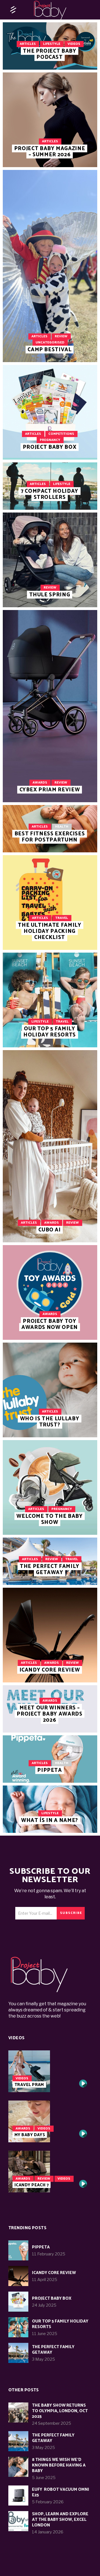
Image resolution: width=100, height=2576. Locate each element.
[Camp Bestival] (50, 266)
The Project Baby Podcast (50, 54)
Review (61, 336)
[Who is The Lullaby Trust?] (50, 1390)
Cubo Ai (50, 1230)
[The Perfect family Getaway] (18, 2353)
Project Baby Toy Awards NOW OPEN (50, 1324)
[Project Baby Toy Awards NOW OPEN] (50, 1292)
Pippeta (50, 1770)
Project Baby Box (50, 447)
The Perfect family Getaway (50, 1569)
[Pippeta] (18, 2250)
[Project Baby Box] (50, 412)
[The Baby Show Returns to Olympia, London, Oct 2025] (18, 2412)
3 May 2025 (43, 2359)
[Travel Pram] (50, 2071)
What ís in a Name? (50, 1820)
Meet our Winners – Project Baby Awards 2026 (50, 1714)
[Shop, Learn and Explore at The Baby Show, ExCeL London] (18, 2521)
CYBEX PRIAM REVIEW (50, 790)
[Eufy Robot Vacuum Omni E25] (18, 2495)
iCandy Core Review (50, 1670)
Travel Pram (29, 2085)
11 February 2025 (49, 2254)
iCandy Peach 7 (32, 2185)
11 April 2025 (45, 2280)
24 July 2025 (44, 2305)
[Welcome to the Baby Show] (50, 1487)
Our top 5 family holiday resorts (50, 1032)
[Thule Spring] (50, 560)
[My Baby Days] (50, 2121)
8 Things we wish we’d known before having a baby (59, 2465)
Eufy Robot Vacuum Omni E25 (61, 2492)
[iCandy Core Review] (50, 1635)
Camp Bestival (50, 350)
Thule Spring (50, 595)
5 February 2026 (48, 2502)
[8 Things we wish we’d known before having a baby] (18, 2467)
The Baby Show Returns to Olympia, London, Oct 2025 (60, 2411)
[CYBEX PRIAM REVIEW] (50, 706)
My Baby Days (30, 2135)
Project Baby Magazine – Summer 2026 (50, 152)
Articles (28, 44)
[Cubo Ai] (50, 1146)
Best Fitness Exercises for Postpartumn (50, 837)
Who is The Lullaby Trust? (50, 1422)
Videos (74, 44)
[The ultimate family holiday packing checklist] (50, 902)
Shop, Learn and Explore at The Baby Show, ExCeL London (60, 2520)
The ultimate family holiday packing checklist (50, 931)
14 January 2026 (48, 2532)
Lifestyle (52, 44)
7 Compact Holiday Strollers (50, 494)
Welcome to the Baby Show (50, 1519)
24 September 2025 (52, 2423)
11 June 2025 (45, 2334)
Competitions (61, 434)
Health (62, 827)
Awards (40, 783)
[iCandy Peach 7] (50, 2172)
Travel (62, 918)
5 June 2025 (44, 2478)
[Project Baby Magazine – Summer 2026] (50, 120)
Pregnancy (50, 440)
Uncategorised (50, 342)
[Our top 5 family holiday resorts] (50, 1000)
